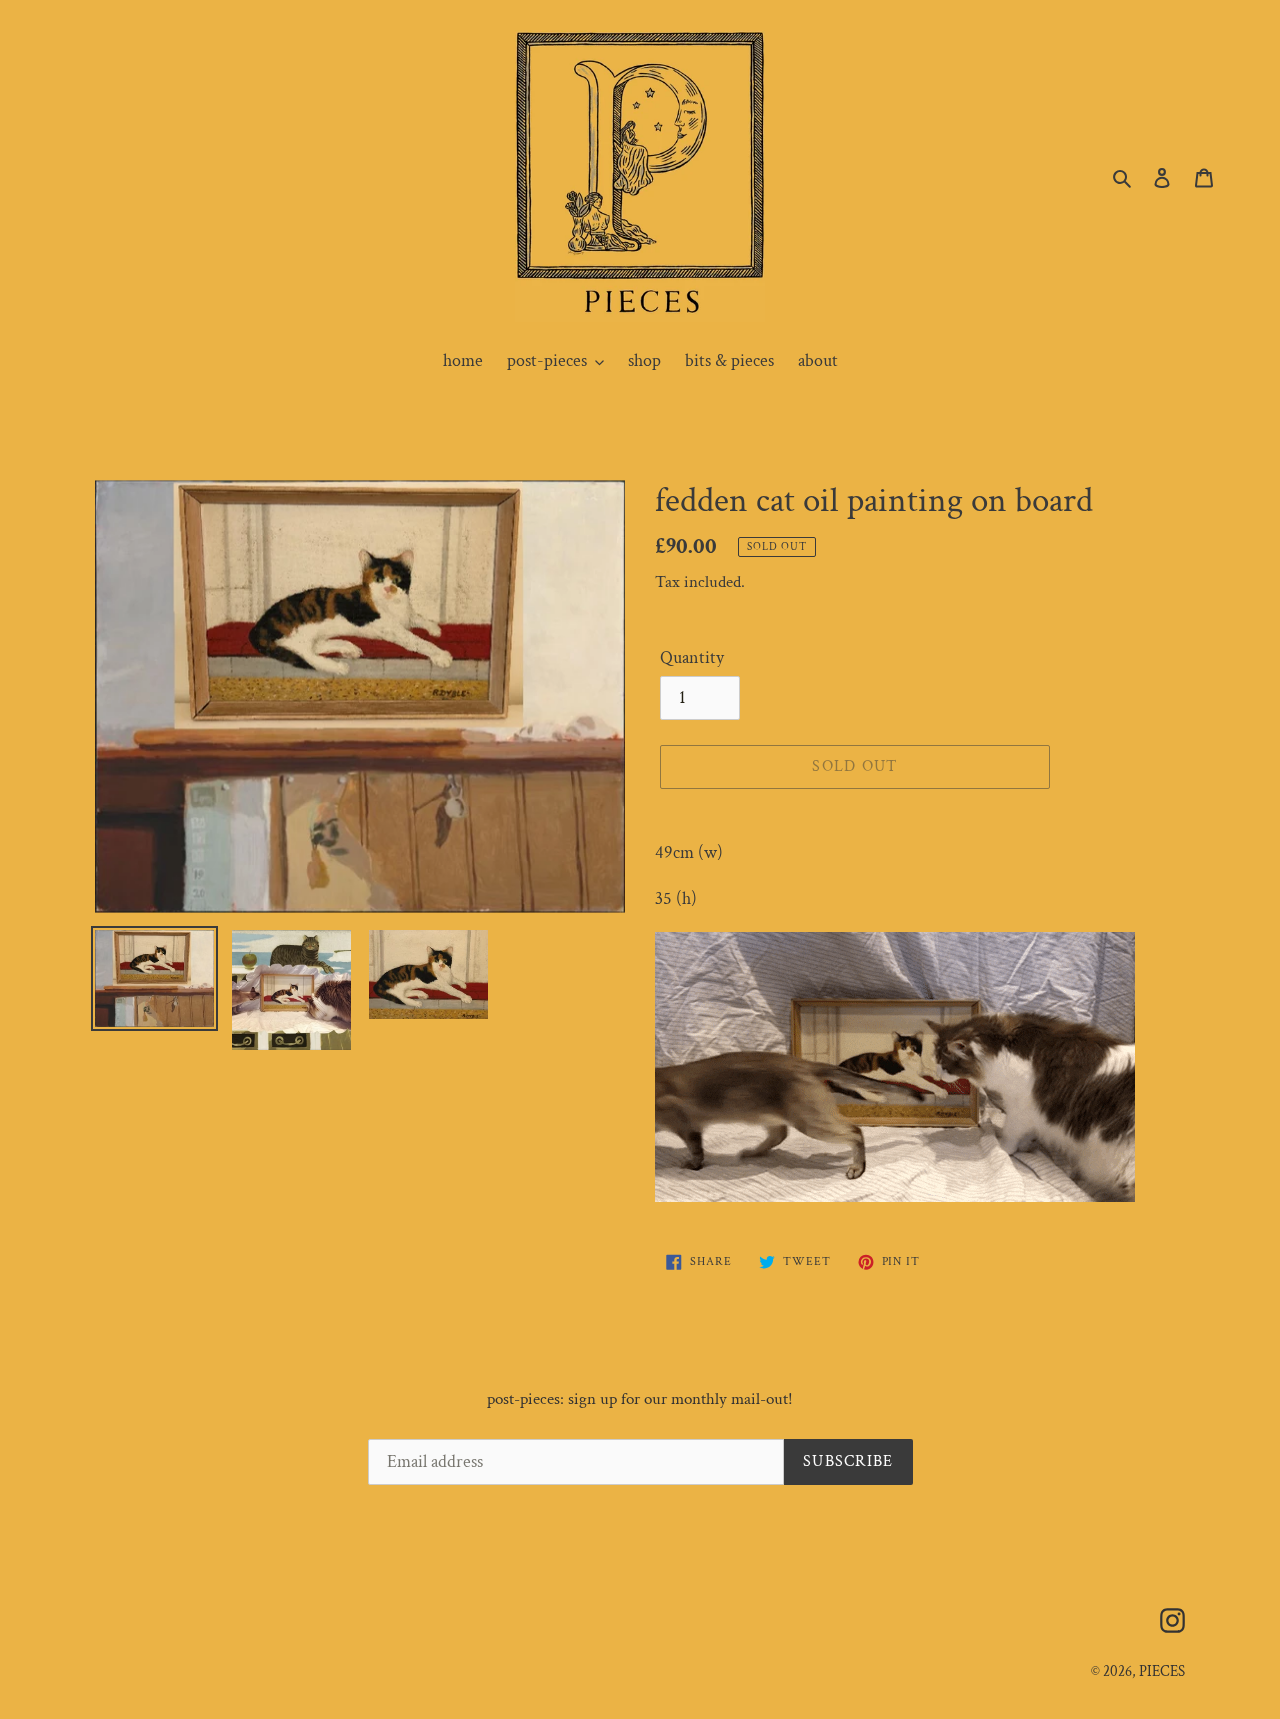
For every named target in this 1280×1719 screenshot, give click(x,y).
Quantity (692, 657)
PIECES (1162, 1671)
